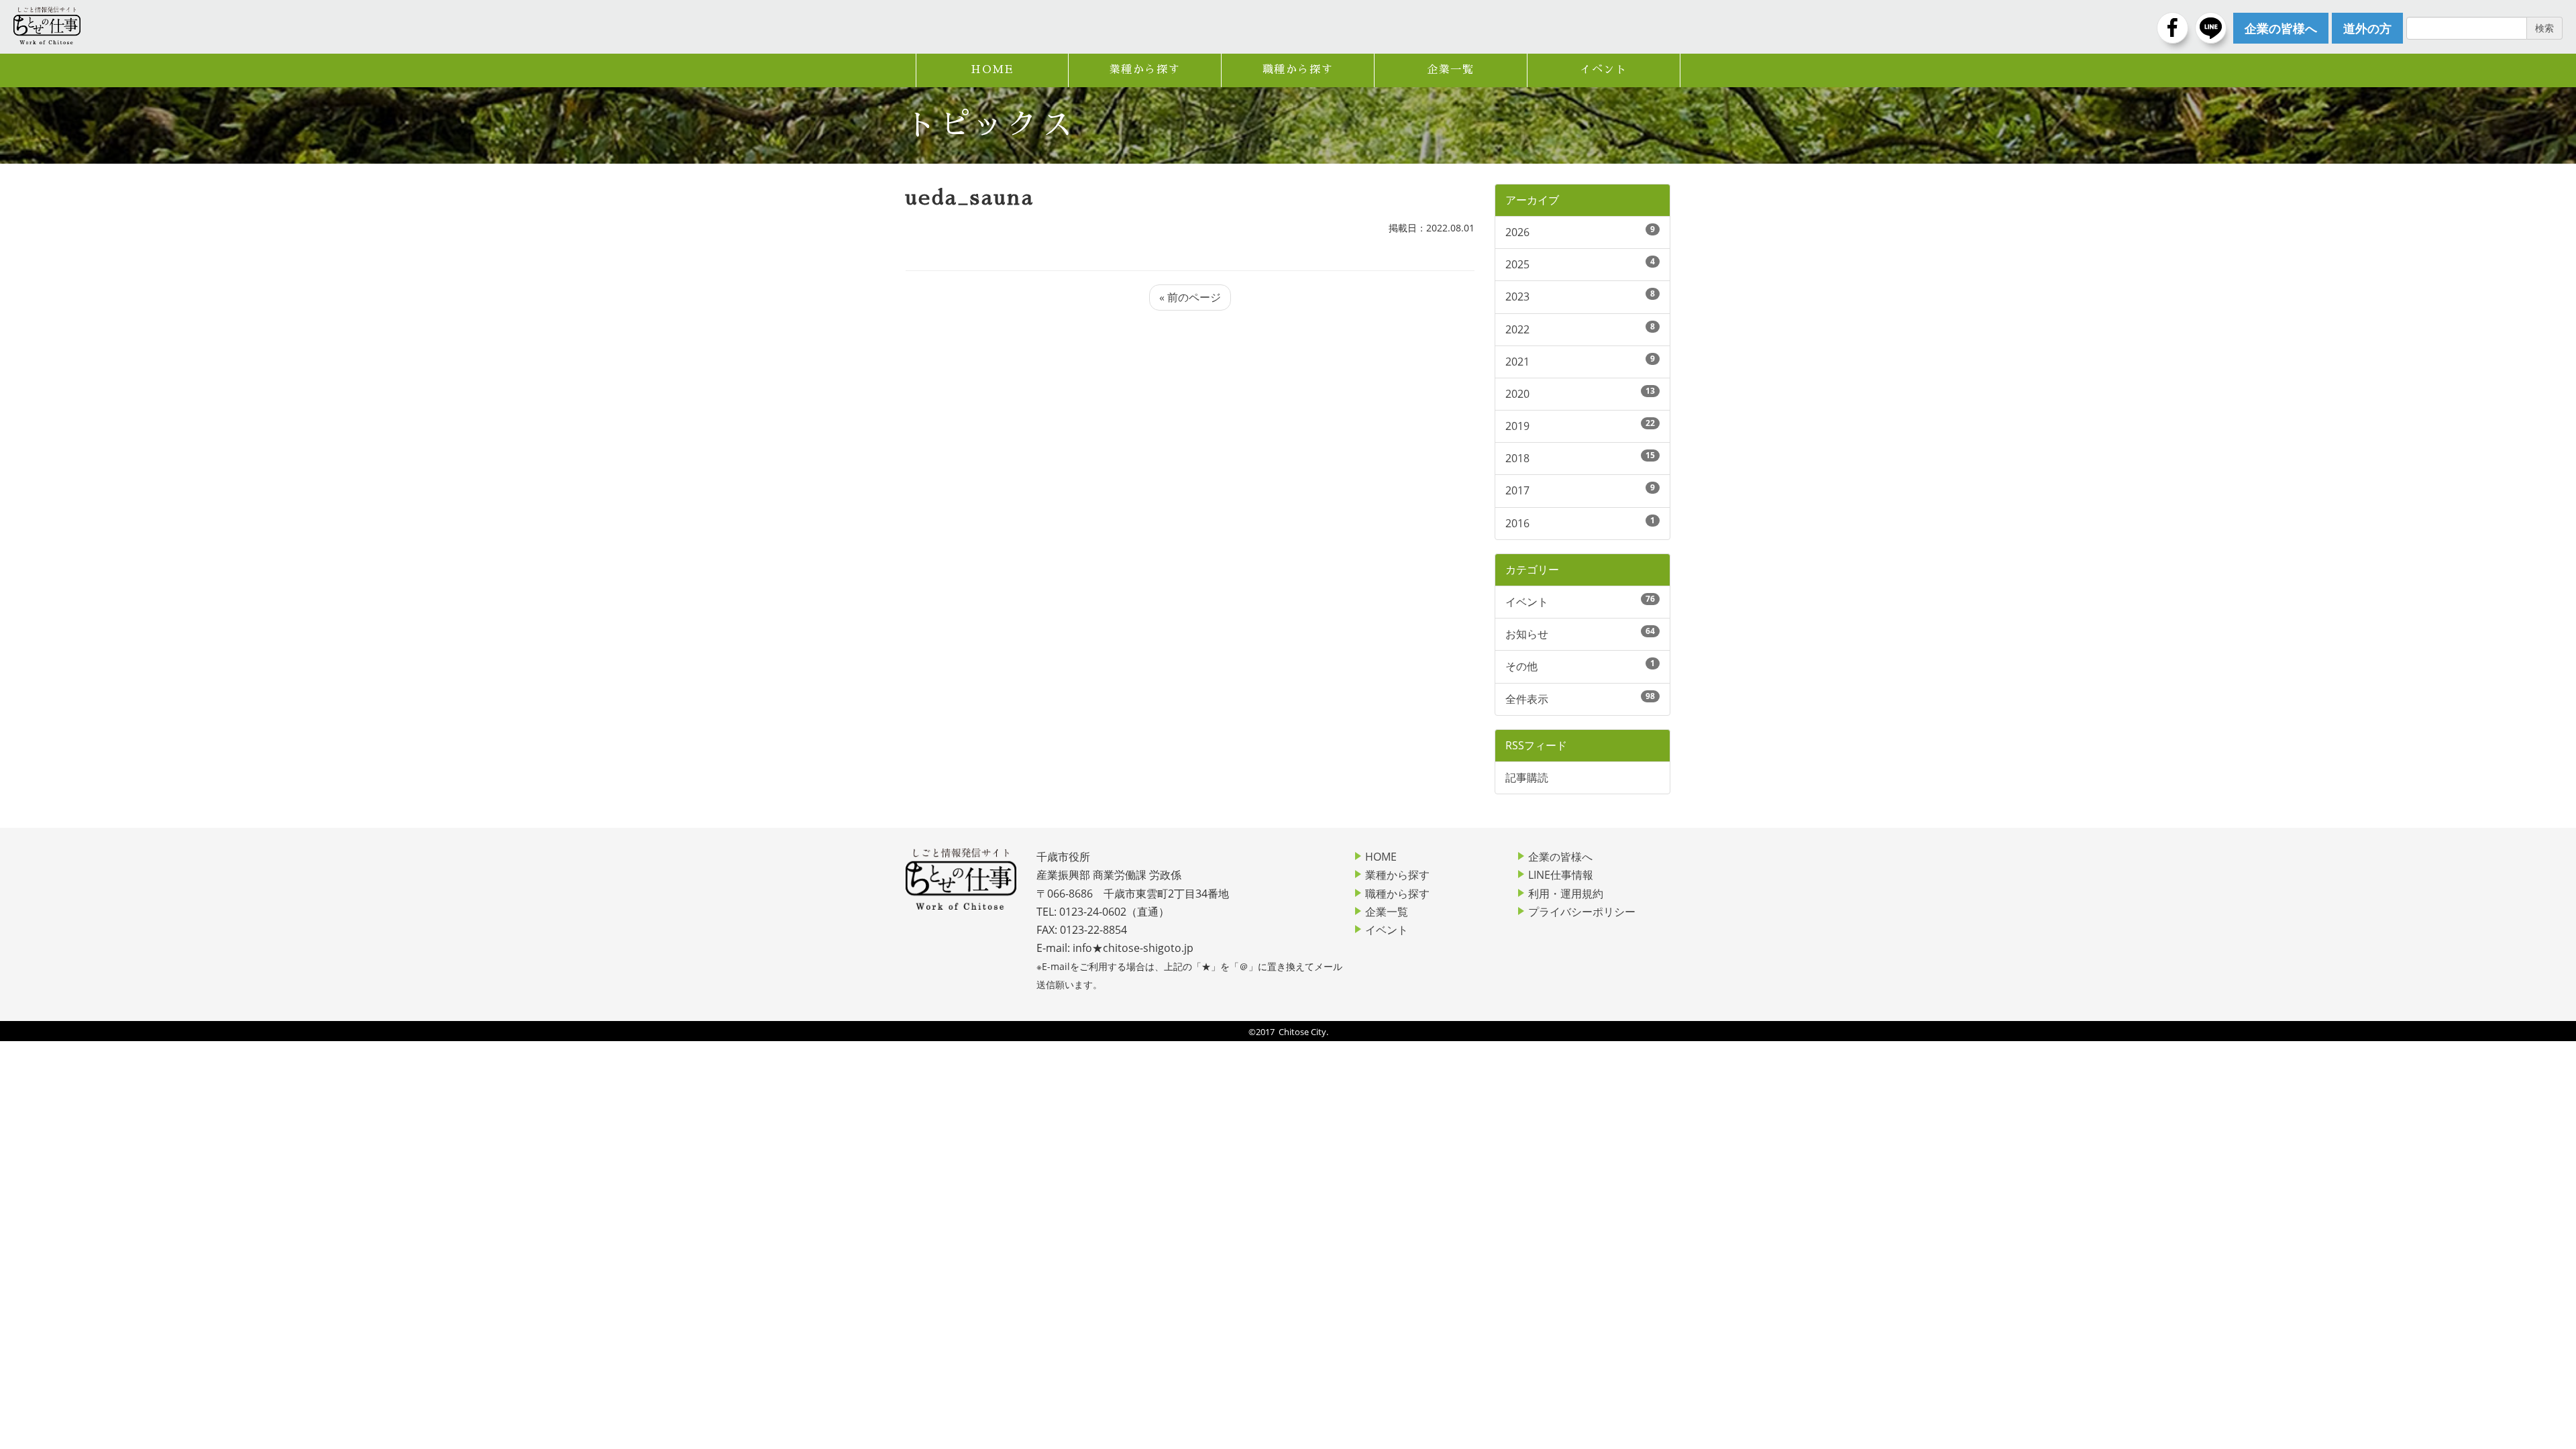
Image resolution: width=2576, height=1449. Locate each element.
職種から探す (1298, 70)
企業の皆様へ (1560, 857)
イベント (1603, 70)
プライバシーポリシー (1582, 912)
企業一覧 (1450, 70)
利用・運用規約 (1566, 894)
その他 (1521, 666)
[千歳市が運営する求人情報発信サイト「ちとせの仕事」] (47, 25)
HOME (992, 70)
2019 (1517, 426)
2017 (1517, 490)
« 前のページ (1190, 297)
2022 (1517, 329)
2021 (1517, 362)
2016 (1517, 523)
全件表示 (1527, 699)
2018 (1517, 458)
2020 (1517, 394)
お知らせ (1527, 634)
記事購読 (1527, 777)
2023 (1517, 297)
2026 (1517, 232)
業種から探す (1145, 70)
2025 (1517, 264)
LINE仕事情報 (1561, 875)
